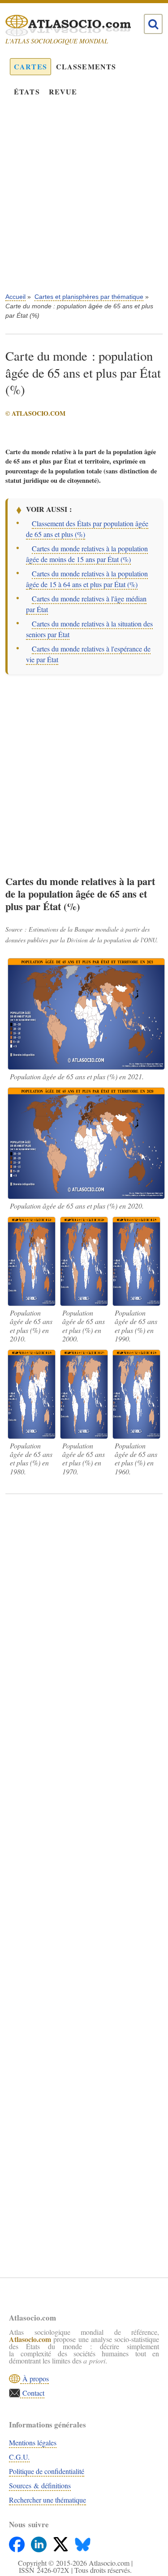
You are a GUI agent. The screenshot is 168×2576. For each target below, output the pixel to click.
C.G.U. (19, 2457)
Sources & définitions (40, 2485)
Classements (86, 66)
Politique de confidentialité (47, 2471)
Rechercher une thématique (47, 2500)
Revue (63, 92)
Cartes (30, 66)
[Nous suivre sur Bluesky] (83, 2542)
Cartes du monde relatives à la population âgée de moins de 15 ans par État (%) (87, 554)
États (27, 92)
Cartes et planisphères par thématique (89, 297)
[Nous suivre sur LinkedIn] (40, 2542)
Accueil (15, 297)
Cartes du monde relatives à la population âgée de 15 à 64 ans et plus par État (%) (87, 579)
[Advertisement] (84, 201)
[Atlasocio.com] (76, 26)
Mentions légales (33, 2442)
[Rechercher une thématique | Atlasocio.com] (153, 24)
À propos (34, 2378)
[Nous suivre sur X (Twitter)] (62, 2542)
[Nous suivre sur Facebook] (18, 2542)
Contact (32, 2393)
